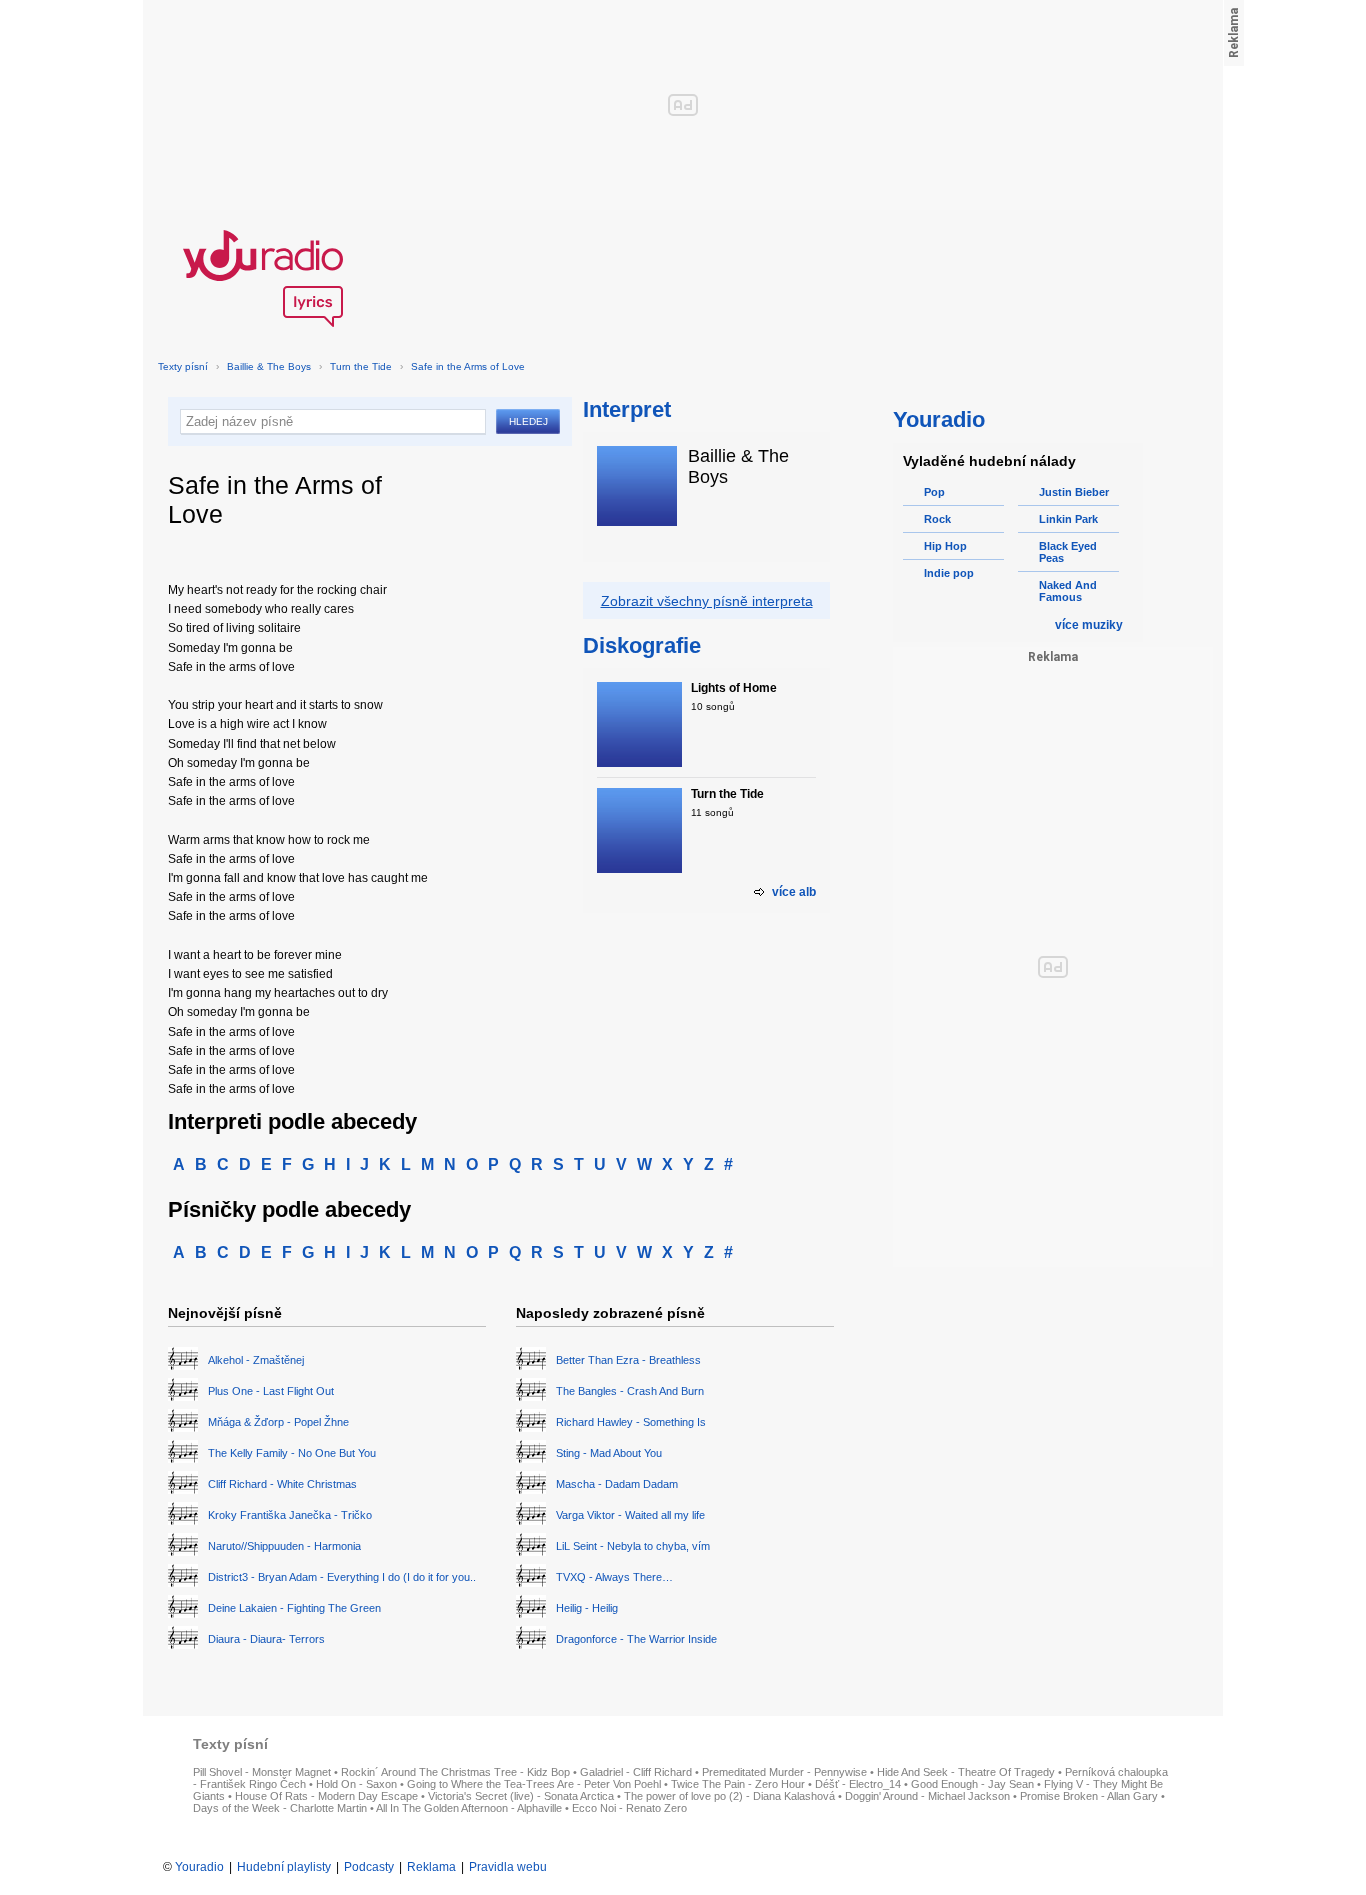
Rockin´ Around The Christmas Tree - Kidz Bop (455, 1772)
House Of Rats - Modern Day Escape (326, 1796)
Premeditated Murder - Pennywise (784, 1772)
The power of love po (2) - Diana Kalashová (729, 1796)
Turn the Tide (361, 366)
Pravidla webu (508, 1867)
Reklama (431, 1867)
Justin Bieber (1074, 492)
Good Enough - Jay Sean (972, 1784)
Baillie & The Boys (269, 366)
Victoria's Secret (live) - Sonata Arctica (521, 1796)
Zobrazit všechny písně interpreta (707, 601)
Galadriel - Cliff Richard (636, 1772)
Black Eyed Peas (1068, 552)
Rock (937, 519)
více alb (794, 892)
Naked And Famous (1068, 591)
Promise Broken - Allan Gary (1089, 1796)
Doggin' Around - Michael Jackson (927, 1796)
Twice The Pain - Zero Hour (738, 1784)
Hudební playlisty (284, 1867)
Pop (934, 492)
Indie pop (949, 573)
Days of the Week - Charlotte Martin (280, 1808)
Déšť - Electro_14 (858, 1784)
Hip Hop (945, 546)
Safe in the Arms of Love (468, 366)
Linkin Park (1068, 519)
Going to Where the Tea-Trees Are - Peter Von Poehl (534, 1784)
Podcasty (369, 1867)
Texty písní (183, 366)
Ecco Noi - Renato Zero (629, 1808)
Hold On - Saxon (356, 1784)
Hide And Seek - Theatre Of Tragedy (966, 1772)
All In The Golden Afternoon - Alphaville (469, 1808)
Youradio (199, 1867)
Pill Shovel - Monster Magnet (262, 1772)
